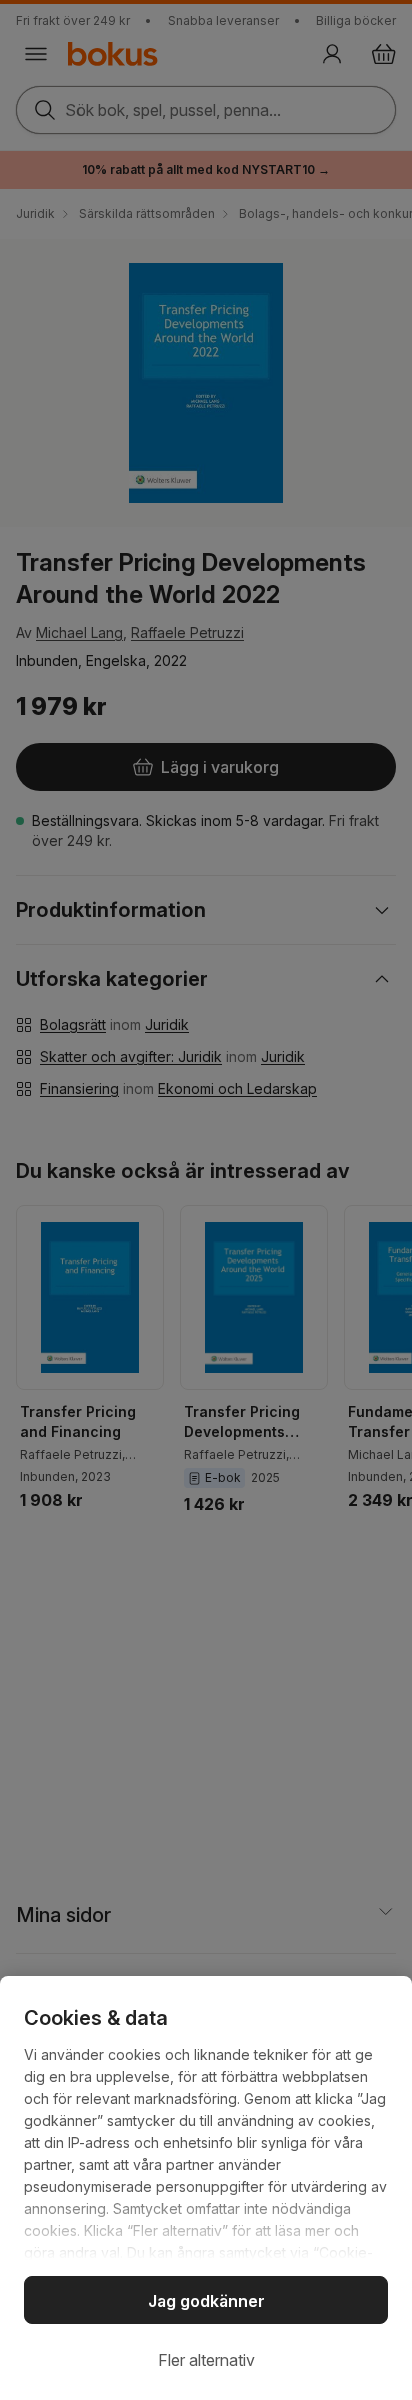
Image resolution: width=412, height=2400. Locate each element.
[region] (206, 2188)
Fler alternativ (206, 2360)
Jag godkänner (206, 2301)
